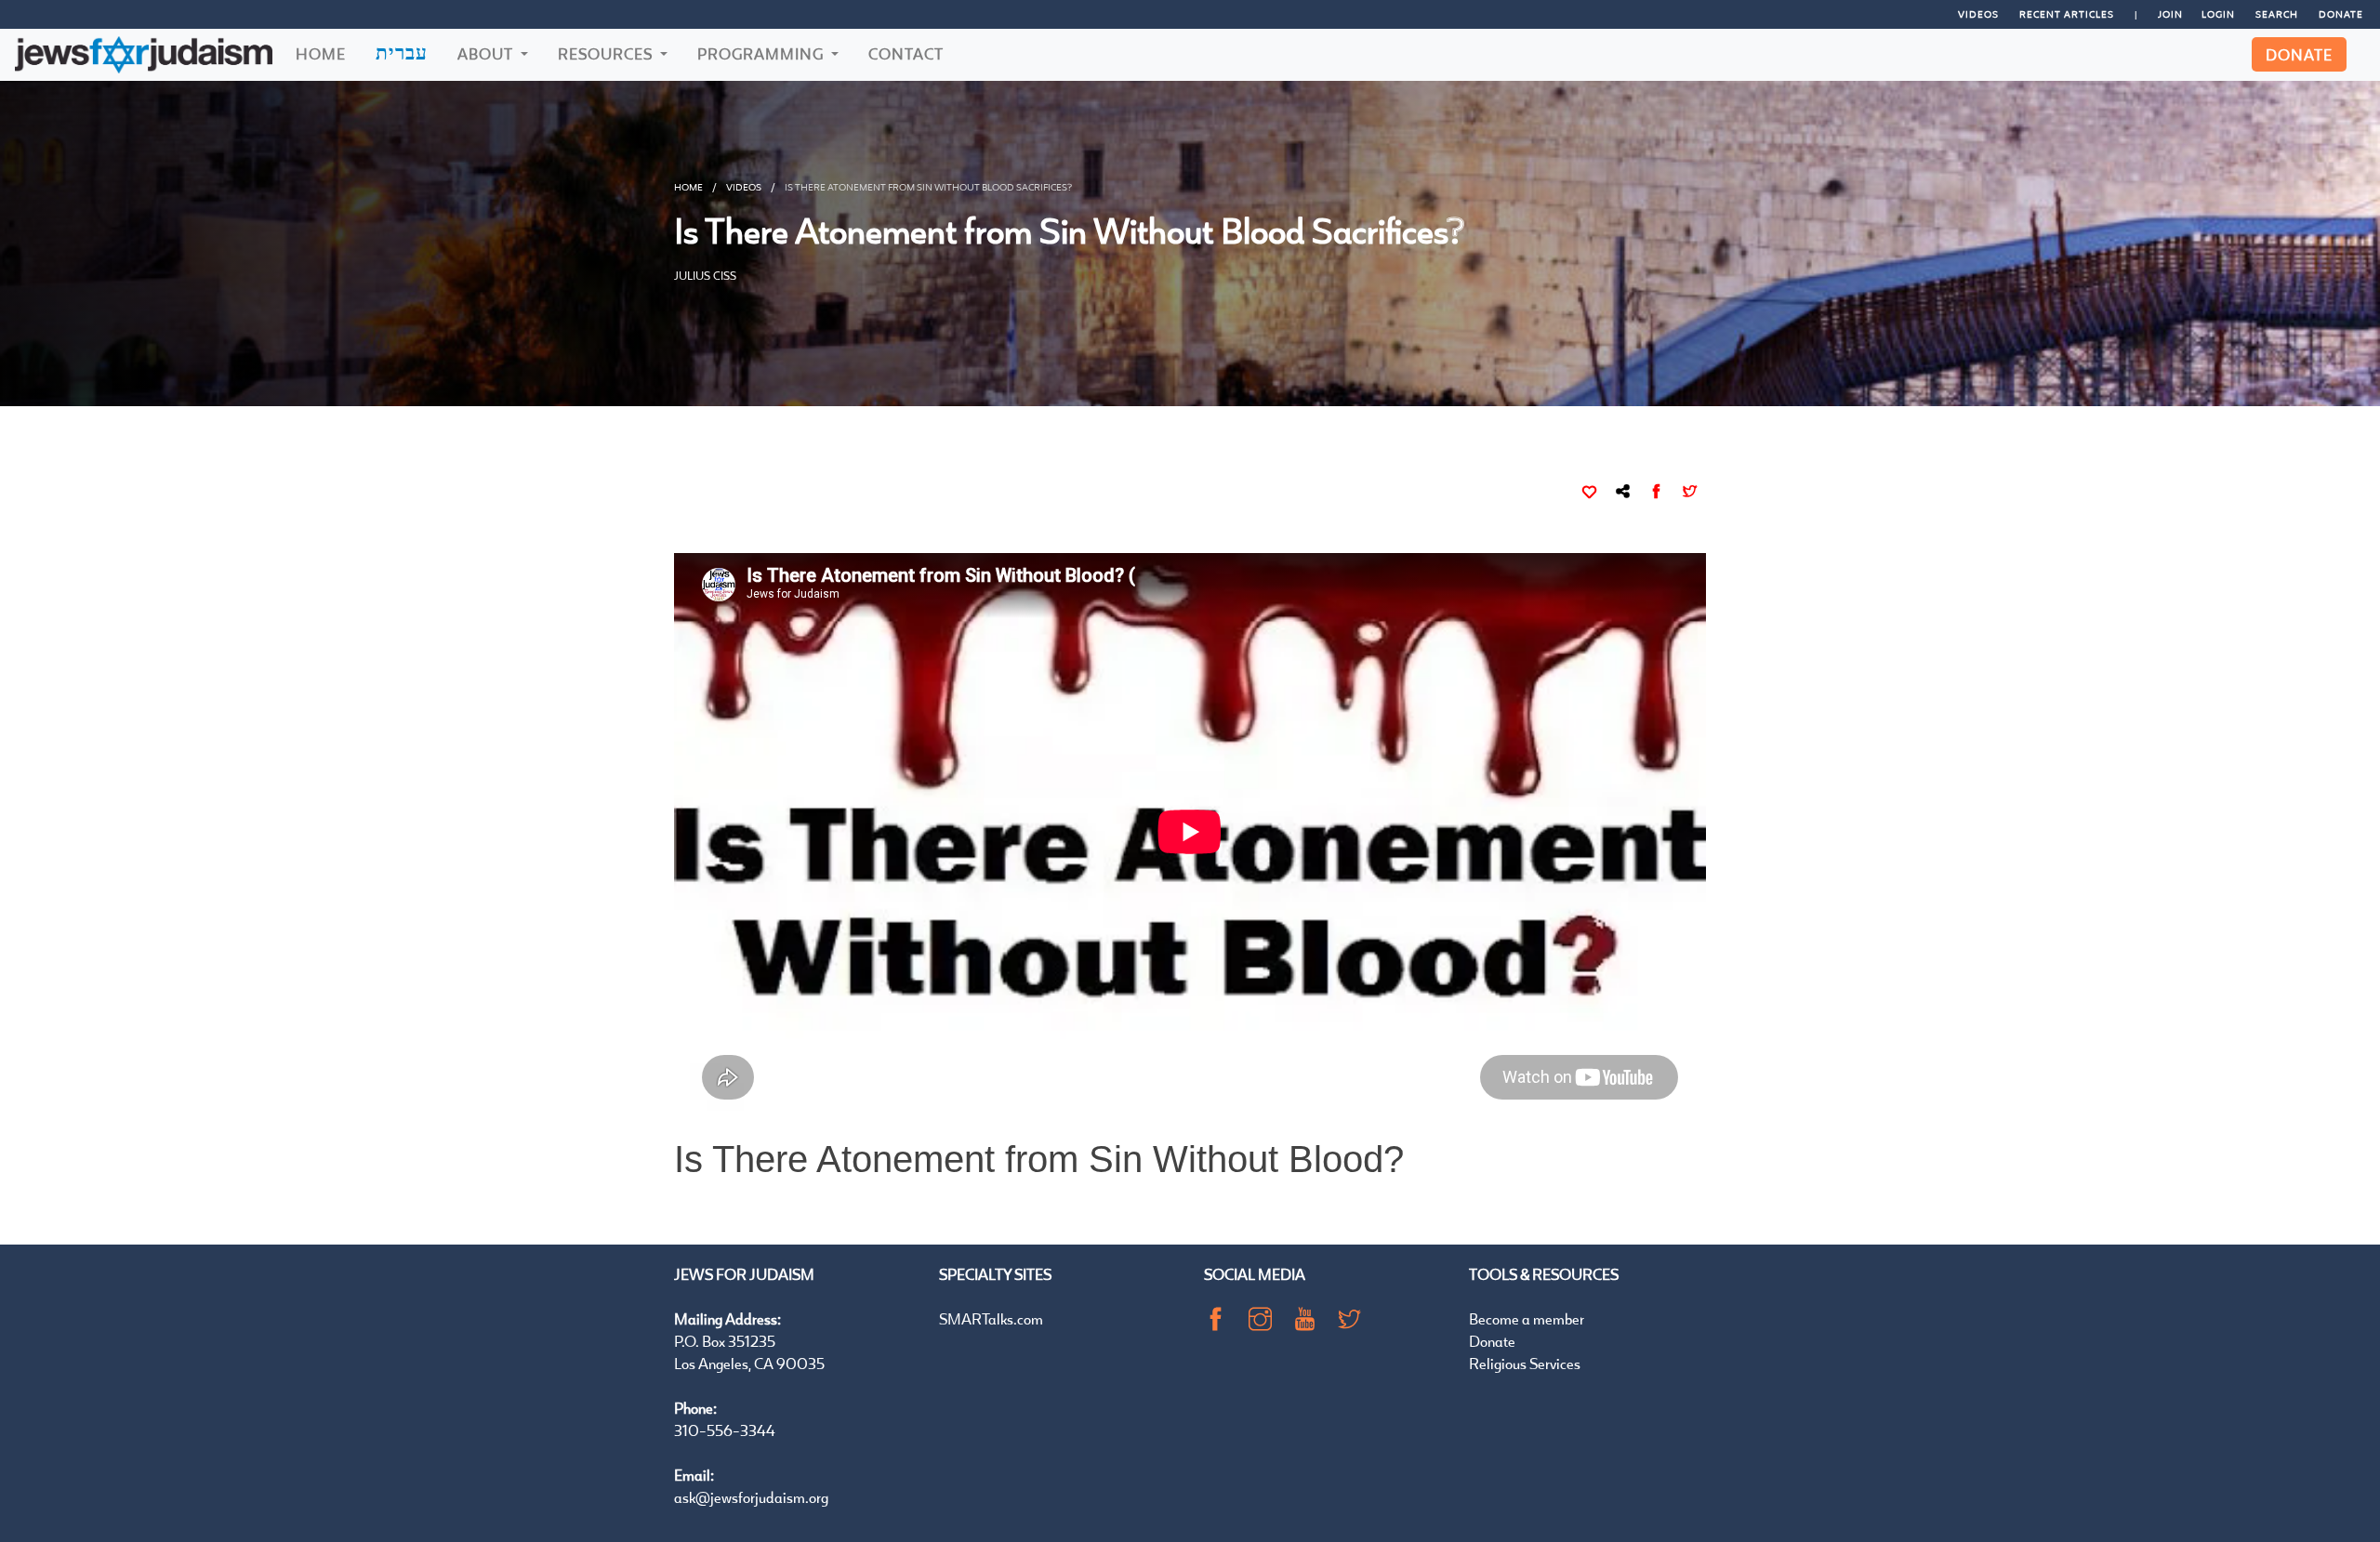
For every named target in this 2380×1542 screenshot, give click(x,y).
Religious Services (1525, 1363)
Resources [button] (607, 53)
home (688, 187)
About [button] (487, 53)
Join (2170, 14)
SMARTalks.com (991, 1318)
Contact (906, 53)
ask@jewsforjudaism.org (751, 1497)
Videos (1978, 14)
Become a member (1527, 1318)
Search (2277, 14)
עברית (402, 52)
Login (2218, 14)
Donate (2341, 14)
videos (744, 187)
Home (321, 53)
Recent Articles (2067, 14)
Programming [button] (762, 53)
